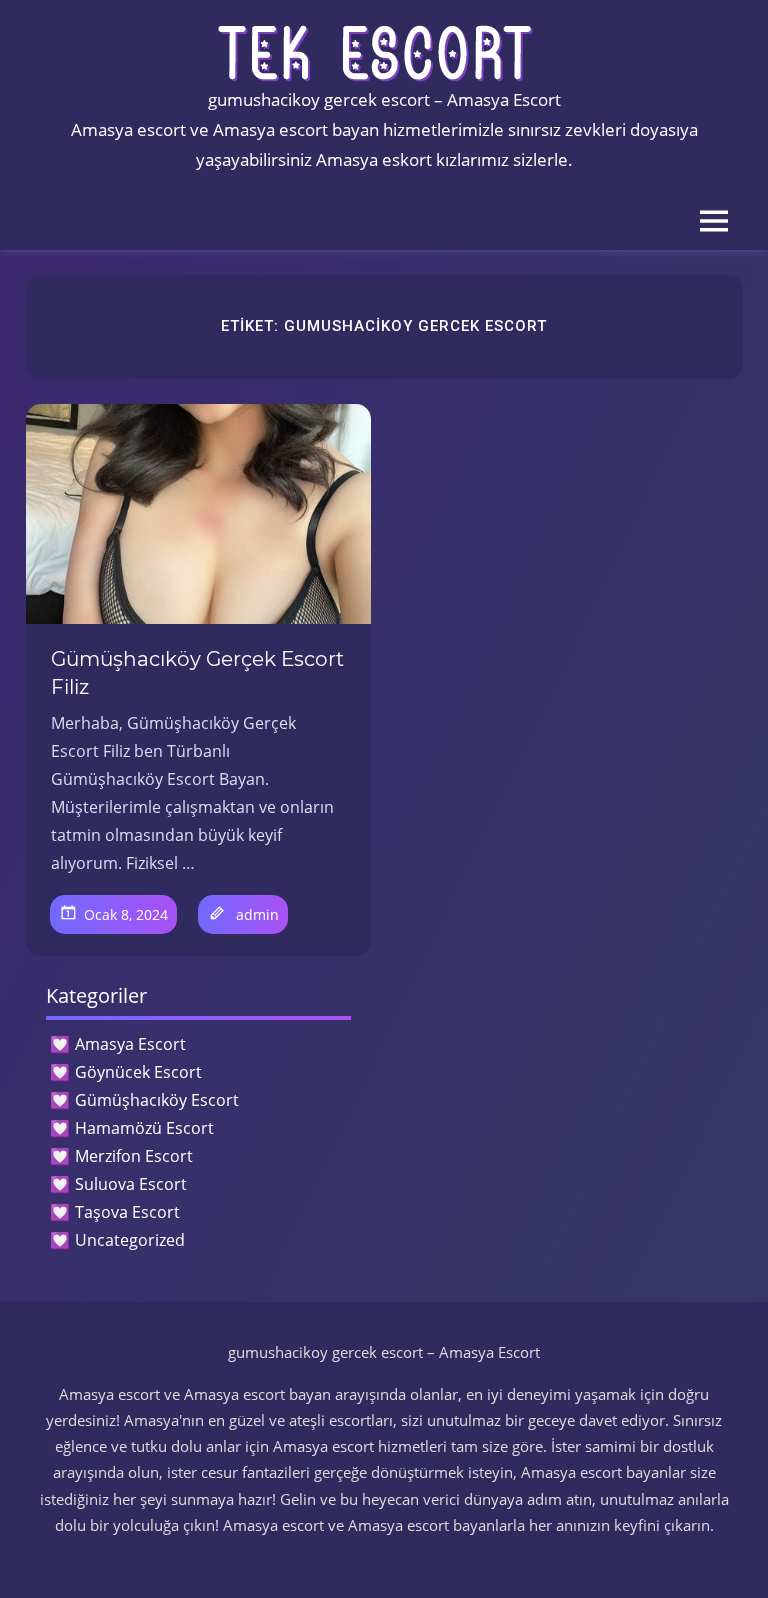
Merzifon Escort (134, 1156)
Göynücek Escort (138, 1072)
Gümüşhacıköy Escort (157, 1100)
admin (257, 914)
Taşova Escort (127, 1212)
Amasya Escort (130, 1044)
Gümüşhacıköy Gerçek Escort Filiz (197, 673)
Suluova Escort (131, 1184)
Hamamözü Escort (144, 1128)
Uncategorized (130, 1240)
